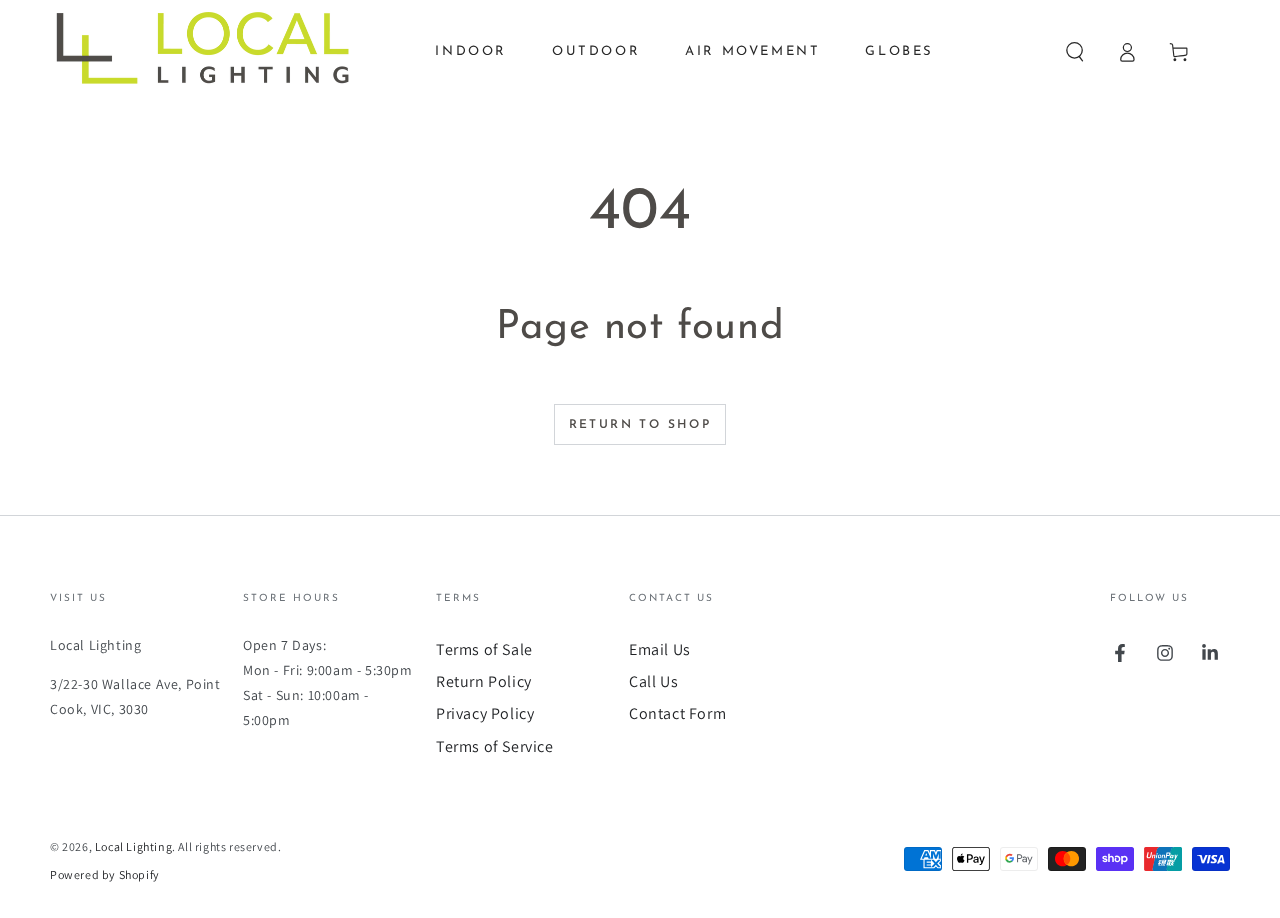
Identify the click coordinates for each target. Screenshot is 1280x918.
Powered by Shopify (105, 874)
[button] (1075, 52)
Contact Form (677, 713)
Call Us (653, 681)
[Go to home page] (217, 52)
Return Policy (484, 681)
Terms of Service (495, 746)
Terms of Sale (484, 649)
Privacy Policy (485, 713)
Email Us (660, 649)
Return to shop (640, 425)
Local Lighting (133, 846)
